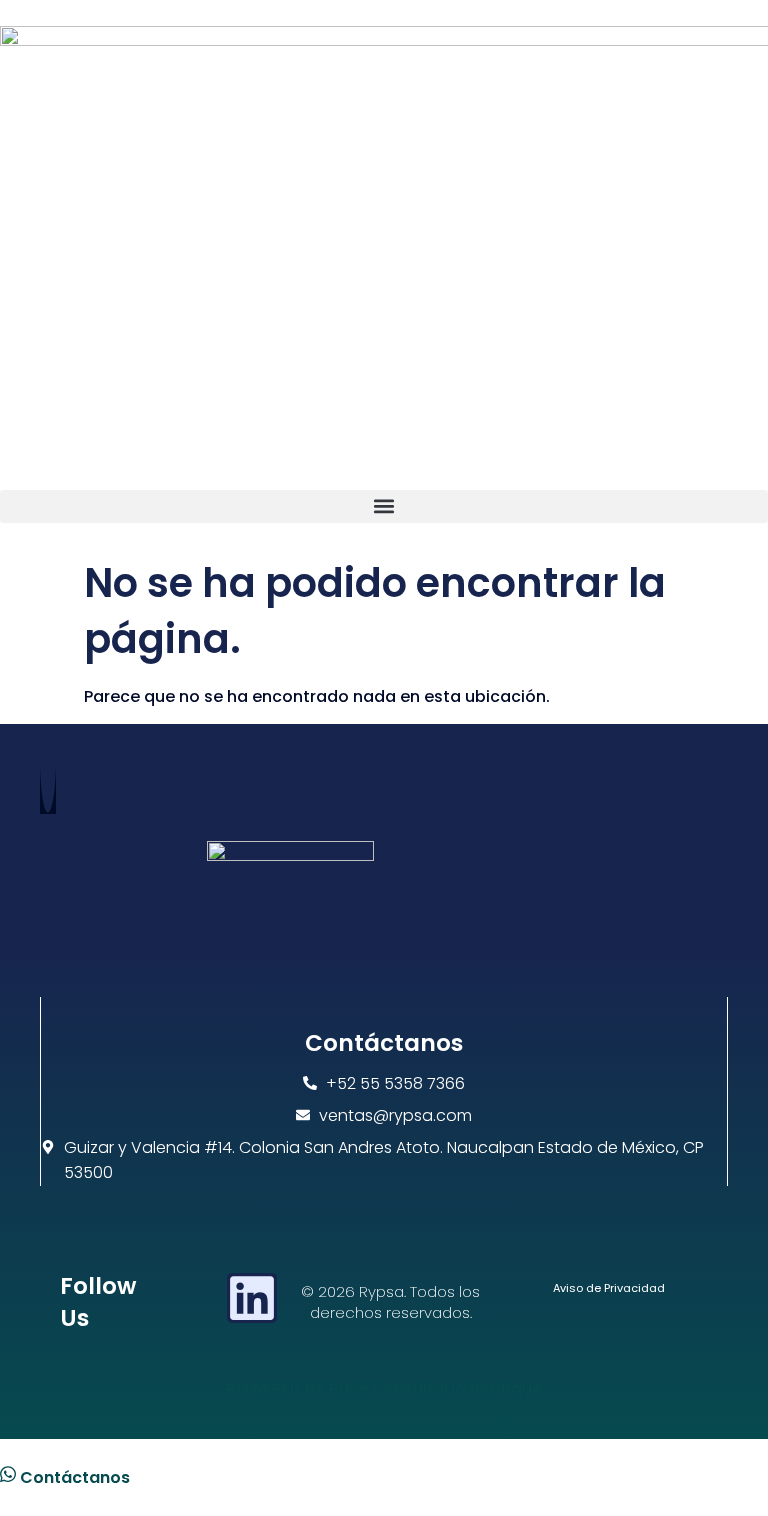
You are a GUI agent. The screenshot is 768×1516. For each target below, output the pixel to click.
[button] (384, 506)
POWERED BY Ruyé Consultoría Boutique (384, 1388)
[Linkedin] (252, 1298)
